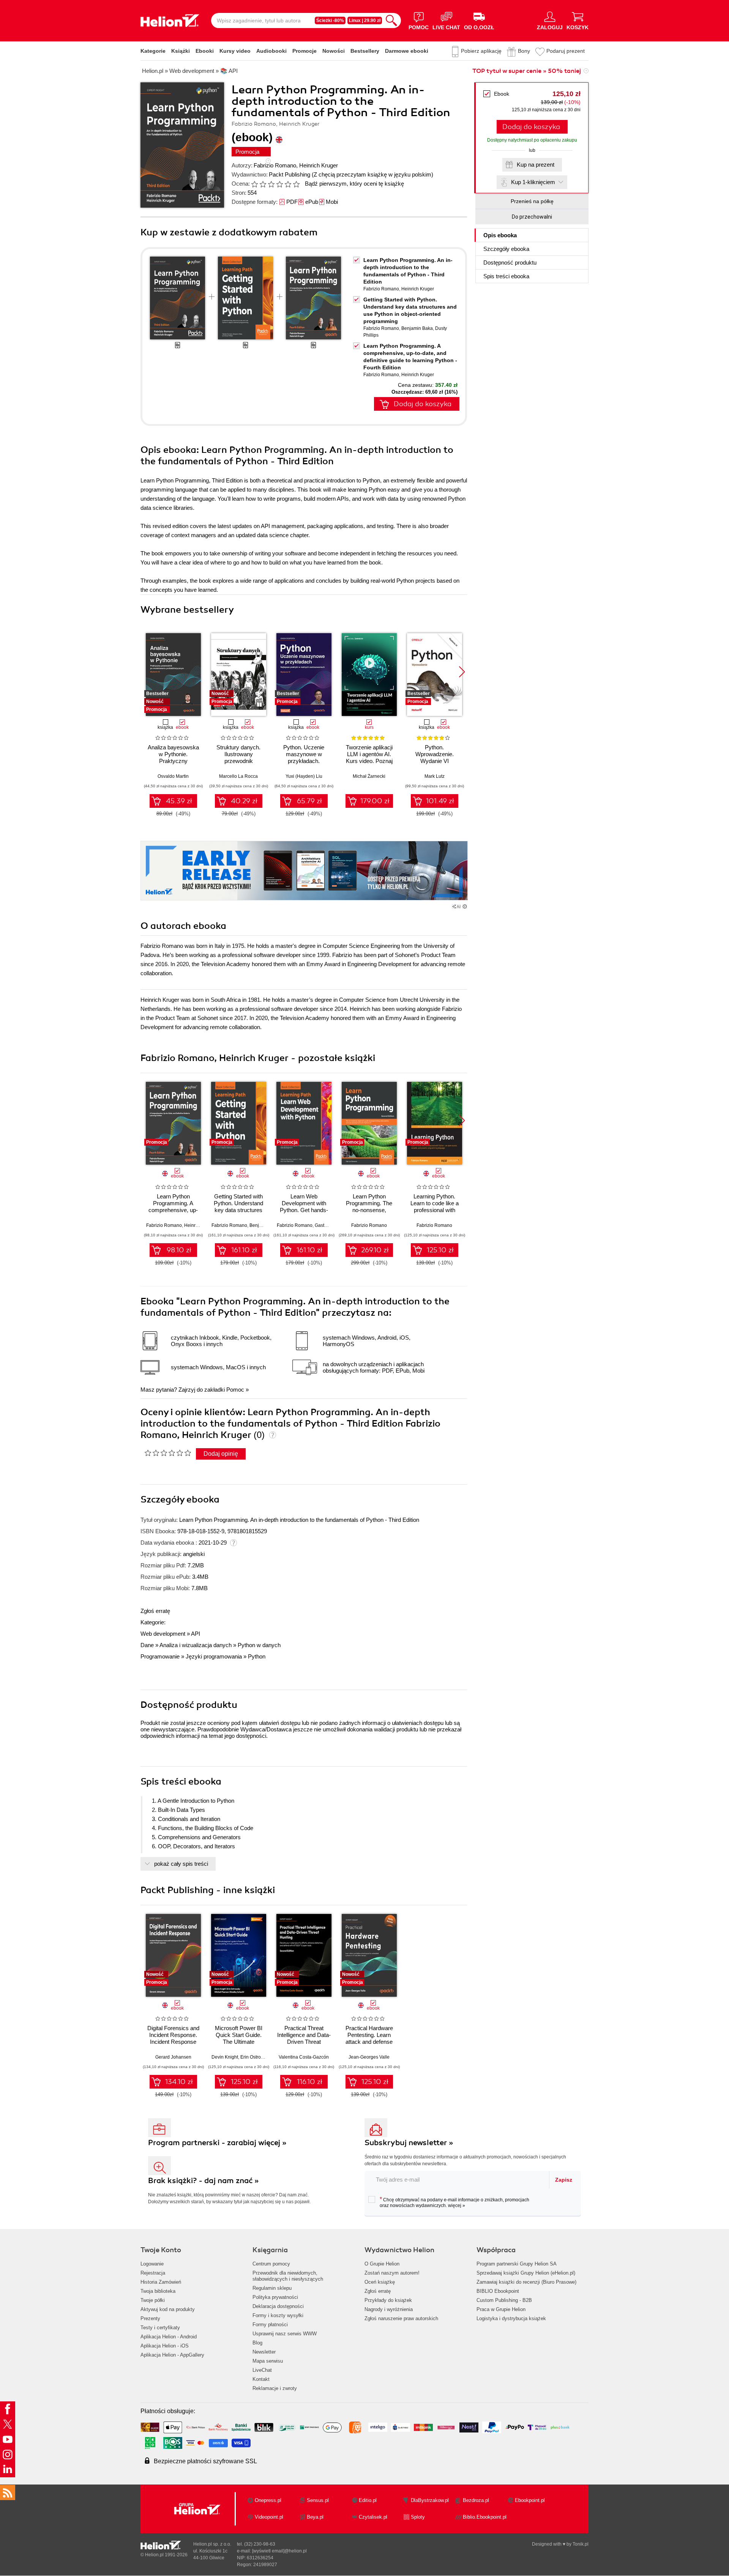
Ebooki (205, 51)
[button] (462, 672)
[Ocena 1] (254, 184)
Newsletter (264, 2352)
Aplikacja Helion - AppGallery (172, 2355)
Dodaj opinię (221, 1454)
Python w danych (259, 1645)
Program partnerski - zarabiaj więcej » (217, 2143)
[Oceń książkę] (276, 184)
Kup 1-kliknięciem (533, 182)
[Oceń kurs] (168, 1453)
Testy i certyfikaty (160, 2328)
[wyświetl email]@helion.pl (279, 2551)
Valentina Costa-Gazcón (304, 2057)
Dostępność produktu (510, 262)
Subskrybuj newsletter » (409, 2143)
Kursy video (235, 51)
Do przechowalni (532, 217)
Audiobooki (271, 51)
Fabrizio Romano (275, 165)
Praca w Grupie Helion (501, 2309)
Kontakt (261, 2379)
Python (257, 1656)
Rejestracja (153, 2273)
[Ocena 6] (296, 184)
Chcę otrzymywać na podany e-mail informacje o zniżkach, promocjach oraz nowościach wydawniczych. (454, 2202)
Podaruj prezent (566, 51)
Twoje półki (153, 2300)
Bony (524, 51)
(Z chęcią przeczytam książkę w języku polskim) (372, 174)
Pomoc (235, 1390)
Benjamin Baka (417, 328)
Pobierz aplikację (481, 51)
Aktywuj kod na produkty (168, 2309)
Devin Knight (225, 2057)
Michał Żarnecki (369, 776)
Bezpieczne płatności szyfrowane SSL (205, 2461)
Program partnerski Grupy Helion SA (517, 2264)
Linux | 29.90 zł (365, 20)
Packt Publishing (290, 174)
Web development (163, 1634)
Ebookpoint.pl (530, 2500)
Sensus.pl (318, 2500)
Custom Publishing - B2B (504, 2300)
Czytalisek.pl (373, 2517)
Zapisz (564, 2180)
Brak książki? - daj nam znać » (204, 2181)
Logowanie (152, 2264)
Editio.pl (368, 2500)
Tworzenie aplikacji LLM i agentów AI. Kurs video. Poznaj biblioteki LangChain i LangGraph (369, 761)
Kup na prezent (536, 165)
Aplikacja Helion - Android (169, 2337)
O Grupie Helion (382, 2264)
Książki (181, 51)
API (196, 1634)
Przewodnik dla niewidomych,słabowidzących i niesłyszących (288, 2276)
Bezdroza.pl (476, 2500)
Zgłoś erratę (155, 1611)
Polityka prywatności (275, 2297)
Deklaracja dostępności (278, 2306)
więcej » (457, 2206)
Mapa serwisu (268, 2361)
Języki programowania (214, 1656)
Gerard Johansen (173, 2057)
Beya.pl (315, 2517)
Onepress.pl (268, 2500)
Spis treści (506, 276)
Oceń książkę (380, 2282)
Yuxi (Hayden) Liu (304, 776)
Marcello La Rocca (238, 776)
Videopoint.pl (269, 2517)
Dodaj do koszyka (531, 127)
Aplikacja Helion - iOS (165, 2346)
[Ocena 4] (279, 184)
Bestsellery (365, 51)
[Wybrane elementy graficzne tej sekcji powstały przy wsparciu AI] (465, 906)
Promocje (305, 51)
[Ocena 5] (288, 184)
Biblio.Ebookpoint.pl (485, 2517)
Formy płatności (270, 2325)
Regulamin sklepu (272, 2288)
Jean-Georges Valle (369, 2057)
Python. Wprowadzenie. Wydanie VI (435, 754)
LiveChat (262, 2370)
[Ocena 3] (271, 184)
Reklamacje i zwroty (275, 2388)
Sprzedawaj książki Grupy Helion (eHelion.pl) (526, 2273)
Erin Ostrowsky (256, 2057)
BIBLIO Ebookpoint (498, 2291)
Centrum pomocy (271, 2264)
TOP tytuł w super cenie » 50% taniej (527, 71)
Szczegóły (506, 249)
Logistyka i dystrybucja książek (511, 2318)
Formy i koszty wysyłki (278, 2315)
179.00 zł (375, 801)
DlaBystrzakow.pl (430, 2500)
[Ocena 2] (263, 184)
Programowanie (160, 1656)
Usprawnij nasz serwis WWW (285, 2334)
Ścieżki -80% (330, 20)
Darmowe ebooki (407, 51)
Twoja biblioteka (158, 2291)
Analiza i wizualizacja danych (196, 1645)
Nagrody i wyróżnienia (389, 2309)
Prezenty (150, 2318)
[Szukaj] (391, 20)
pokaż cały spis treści (181, 1864)
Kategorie (153, 51)
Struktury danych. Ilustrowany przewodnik (238, 754)
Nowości (334, 51)
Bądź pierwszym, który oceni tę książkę (354, 184)
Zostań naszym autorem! (392, 2273)
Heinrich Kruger (319, 165)
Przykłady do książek (388, 2300)
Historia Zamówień (161, 2282)
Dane (147, 1645)
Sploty (418, 2517)
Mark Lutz (435, 776)
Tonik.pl (581, 2544)
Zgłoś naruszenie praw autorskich (401, 2318)
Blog (257, 2343)
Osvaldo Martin (173, 776)
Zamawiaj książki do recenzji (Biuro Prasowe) (526, 2282)
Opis (500, 235)
